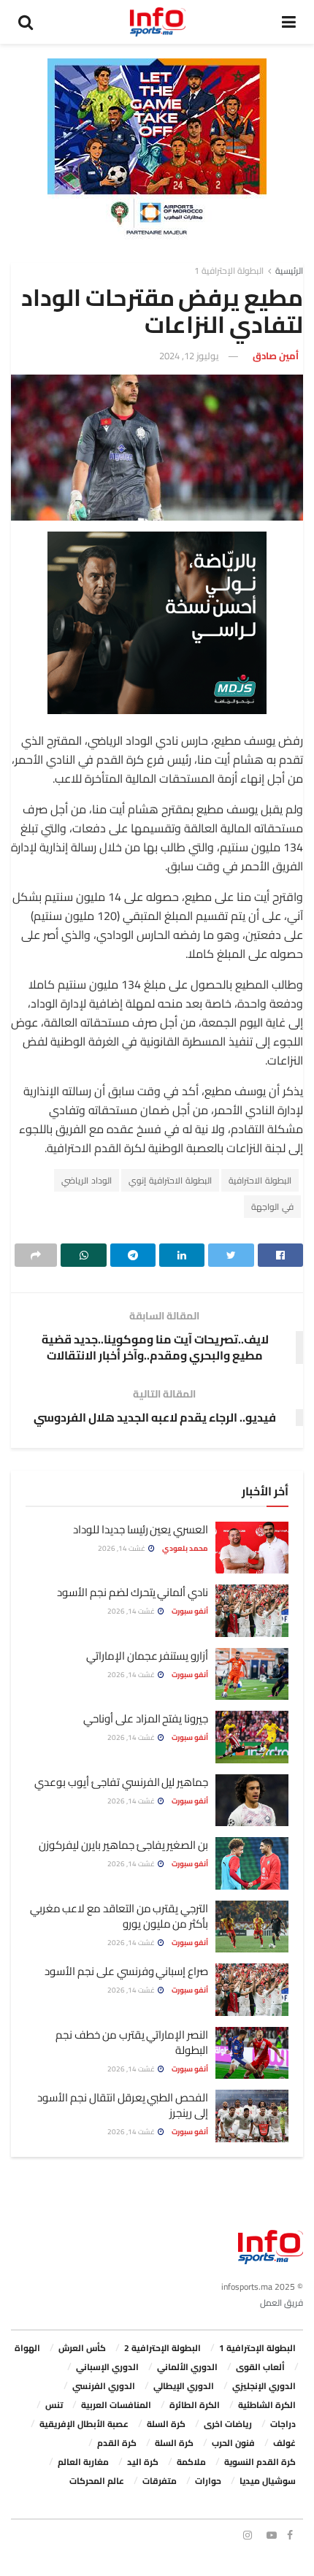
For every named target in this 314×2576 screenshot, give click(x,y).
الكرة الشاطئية (267, 2405)
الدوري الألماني (187, 2367)
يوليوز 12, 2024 (189, 356)
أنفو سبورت (190, 1611)
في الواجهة (272, 1207)
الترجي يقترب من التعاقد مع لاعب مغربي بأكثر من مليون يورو (119, 1916)
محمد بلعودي (185, 1548)
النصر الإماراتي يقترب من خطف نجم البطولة (132, 2042)
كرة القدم (117, 2443)
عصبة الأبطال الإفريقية (84, 2424)
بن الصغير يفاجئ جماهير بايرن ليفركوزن (123, 1845)
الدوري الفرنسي (104, 2386)
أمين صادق (276, 356)
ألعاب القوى (260, 2367)
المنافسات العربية (116, 2405)
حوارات (208, 2481)
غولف (284, 2443)
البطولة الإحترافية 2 (162, 2348)
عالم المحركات (97, 2481)
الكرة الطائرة (195, 2405)
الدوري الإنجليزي (264, 2386)
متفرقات (160, 2481)
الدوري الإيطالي (184, 2386)
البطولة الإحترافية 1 (229, 271)
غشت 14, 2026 (122, 1548)
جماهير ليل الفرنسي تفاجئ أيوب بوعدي (121, 1782)
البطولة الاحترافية (260, 1180)
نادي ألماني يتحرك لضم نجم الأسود (133, 1592)
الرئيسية (289, 271)
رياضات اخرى (228, 2424)
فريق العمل (282, 2303)
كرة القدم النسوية (260, 2462)
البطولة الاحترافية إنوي (170, 1180)
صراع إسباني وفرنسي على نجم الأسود (126, 1971)
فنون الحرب (233, 2443)
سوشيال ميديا (268, 2481)
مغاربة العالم (83, 2462)
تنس (54, 2405)
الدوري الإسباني (107, 2367)
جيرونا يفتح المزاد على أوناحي (146, 1718)
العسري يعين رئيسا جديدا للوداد (141, 1529)
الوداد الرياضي (87, 1180)
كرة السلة (166, 2424)
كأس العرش (82, 2348)
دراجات (283, 2424)
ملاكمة (191, 2462)
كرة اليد (143, 2462)
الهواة (27, 2348)
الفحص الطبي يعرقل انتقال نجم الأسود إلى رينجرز (123, 2105)
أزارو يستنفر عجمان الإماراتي (147, 1656)
